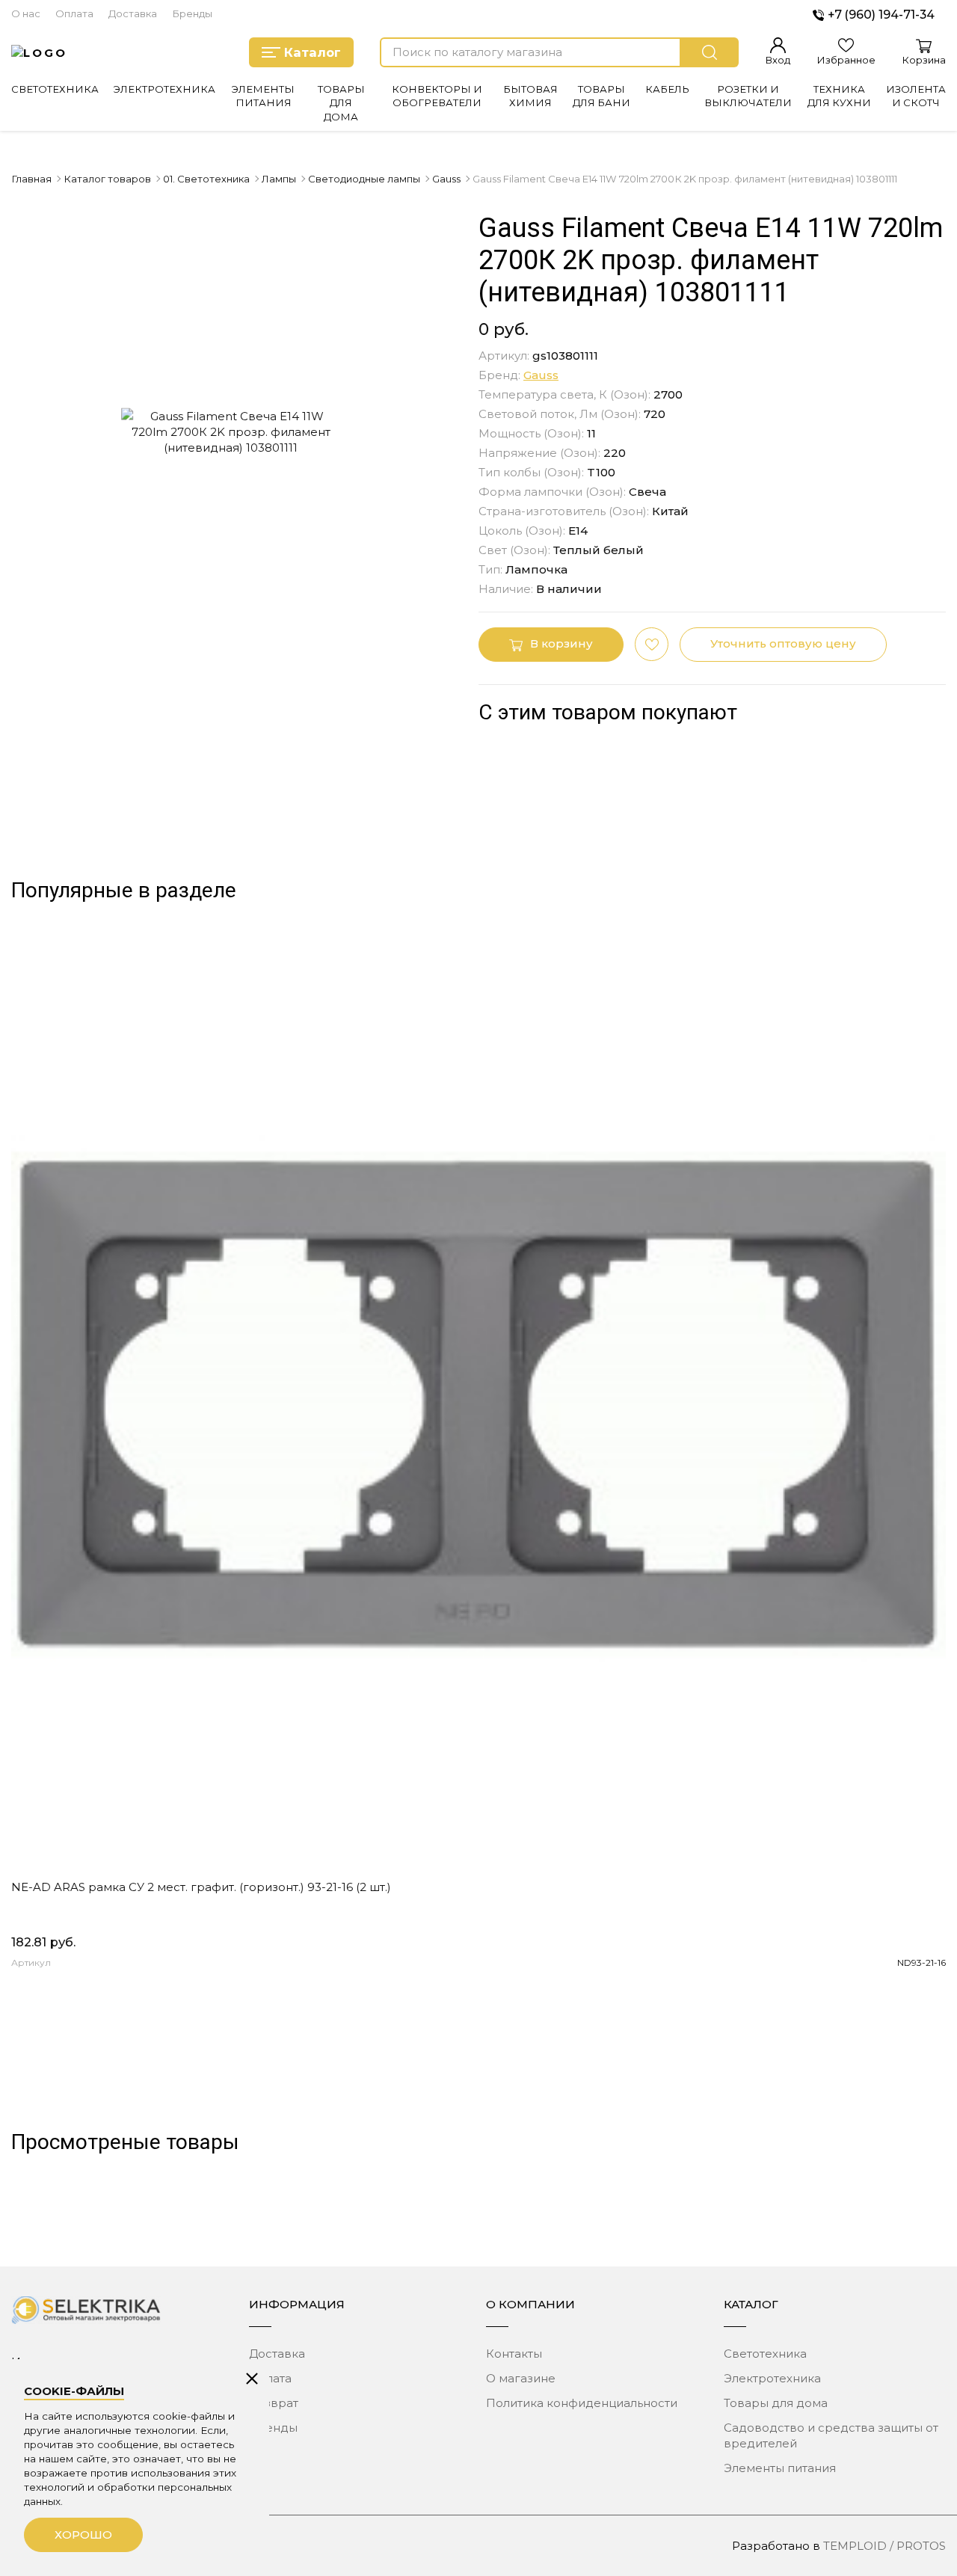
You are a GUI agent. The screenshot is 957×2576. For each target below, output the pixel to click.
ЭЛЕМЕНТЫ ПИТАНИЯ (263, 96)
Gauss (541, 375)
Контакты (514, 2354)
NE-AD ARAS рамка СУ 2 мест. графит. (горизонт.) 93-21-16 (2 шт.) (201, 1887)
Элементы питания (780, 2468)
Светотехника (765, 2354)
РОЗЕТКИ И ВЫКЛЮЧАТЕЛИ (748, 96)
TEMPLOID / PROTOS (884, 2546)
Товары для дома (776, 2403)
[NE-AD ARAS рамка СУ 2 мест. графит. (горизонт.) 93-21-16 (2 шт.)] (478, 1404)
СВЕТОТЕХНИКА (55, 89)
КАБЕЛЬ (667, 89)
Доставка (133, 13)
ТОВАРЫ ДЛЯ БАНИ (601, 96)
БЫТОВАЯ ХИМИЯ (530, 96)
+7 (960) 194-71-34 (881, 15)
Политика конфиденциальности (582, 2403)
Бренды (192, 13)
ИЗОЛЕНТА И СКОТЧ (916, 96)
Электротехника (772, 2378)
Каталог (313, 52)
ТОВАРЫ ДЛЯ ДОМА (341, 103)
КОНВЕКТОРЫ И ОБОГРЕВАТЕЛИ (437, 96)
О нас (26, 13)
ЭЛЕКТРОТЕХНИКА (164, 89)
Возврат (274, 2403)
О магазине (521, 2378)
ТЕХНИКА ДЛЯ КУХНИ (839, 96)
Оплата (74, 13)
